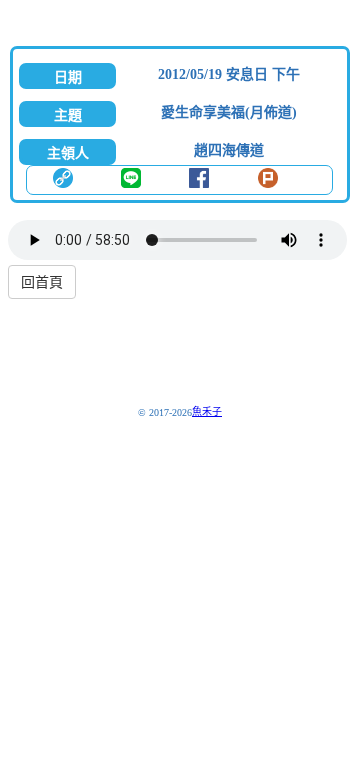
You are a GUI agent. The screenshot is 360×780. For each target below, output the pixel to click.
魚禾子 (207, 411)
